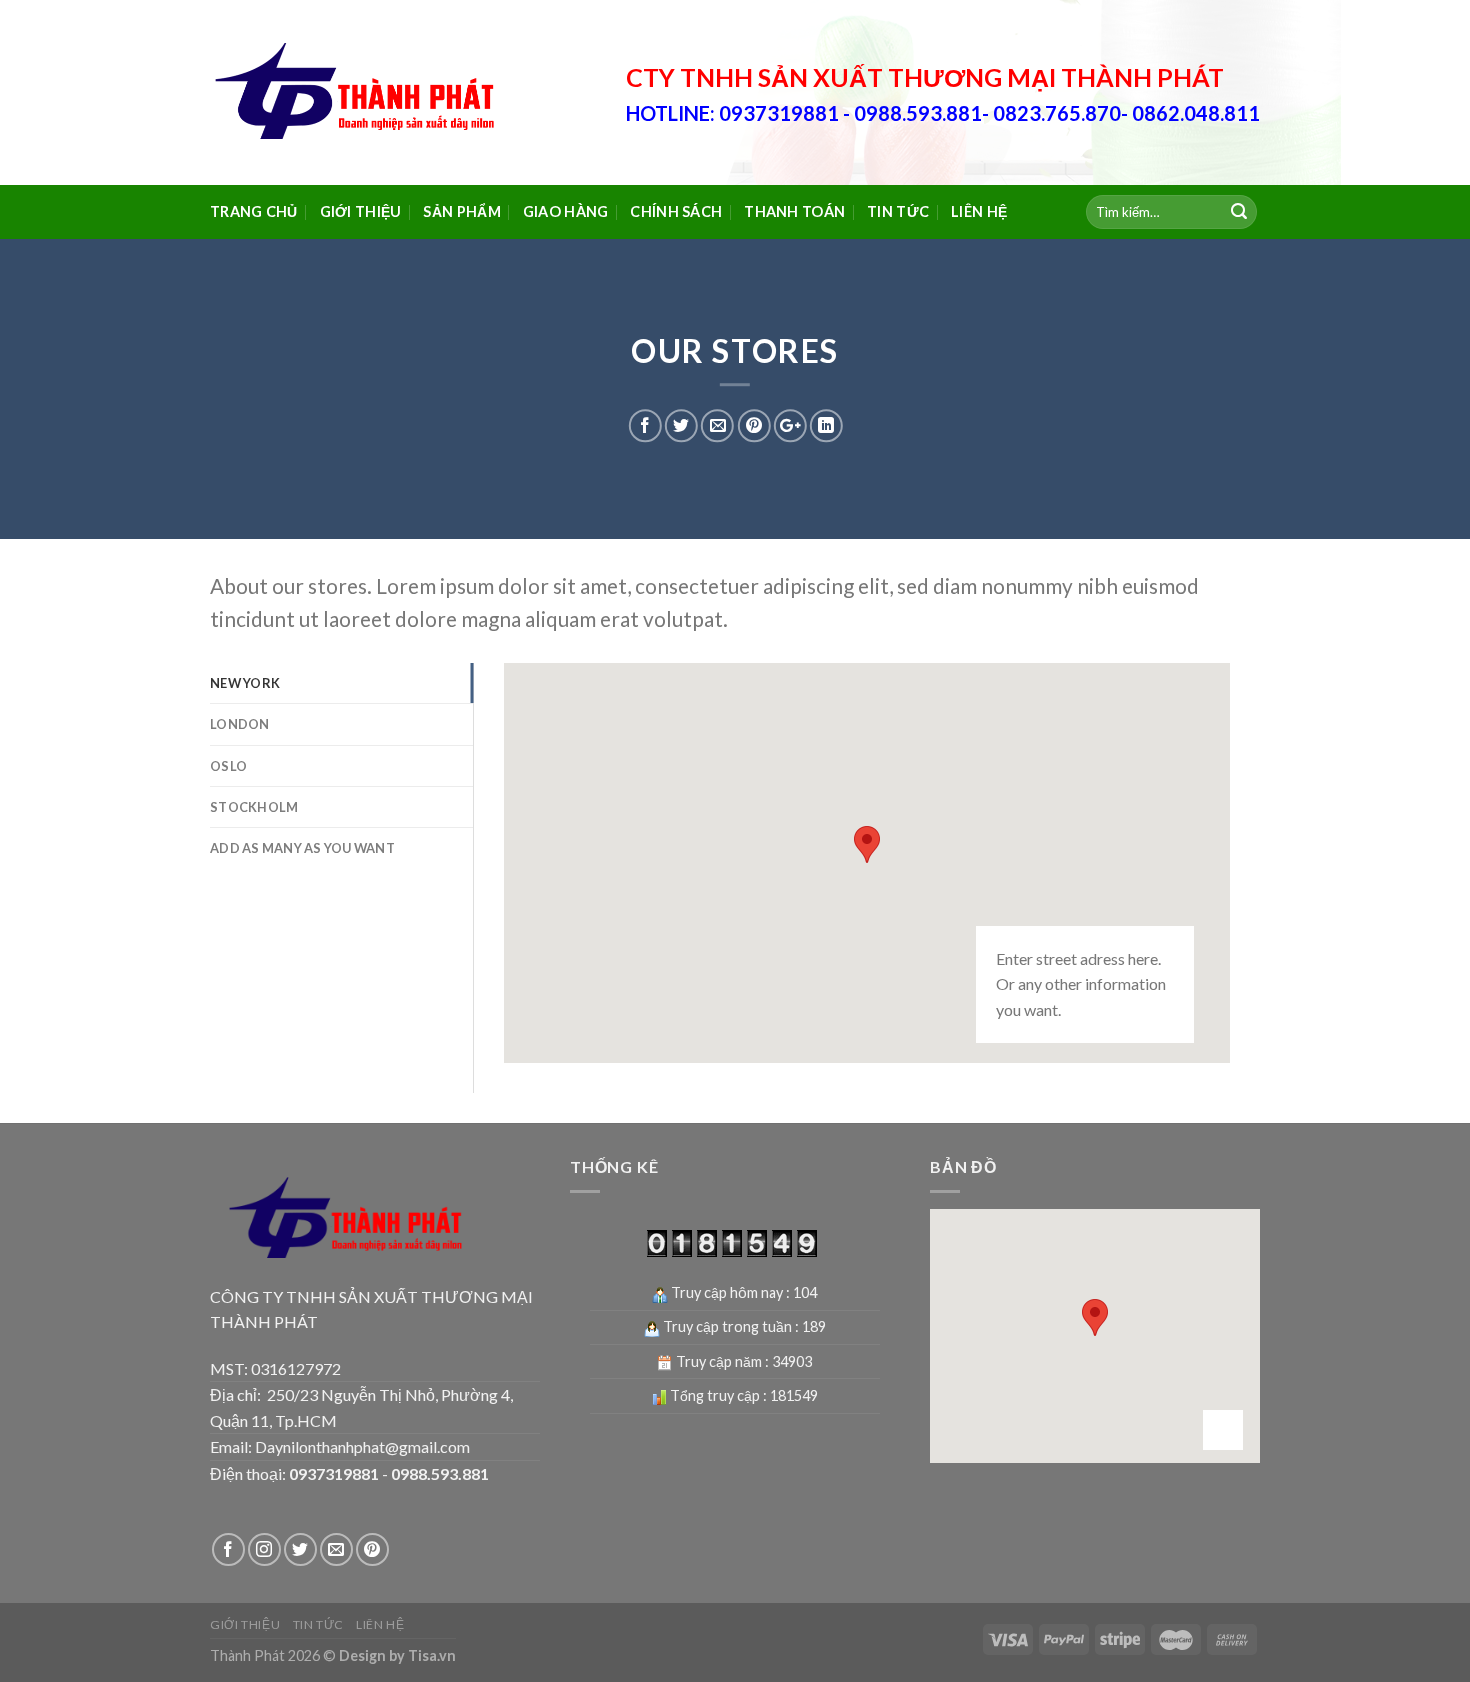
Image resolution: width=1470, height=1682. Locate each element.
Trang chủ (254, 211)
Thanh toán (794, 211)
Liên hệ (979, 211)
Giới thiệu (361, 211)
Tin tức (898, 211)
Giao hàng (566, 211)
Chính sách (676, 211)
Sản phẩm (461, 211)
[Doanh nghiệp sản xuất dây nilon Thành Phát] (360, 93)
